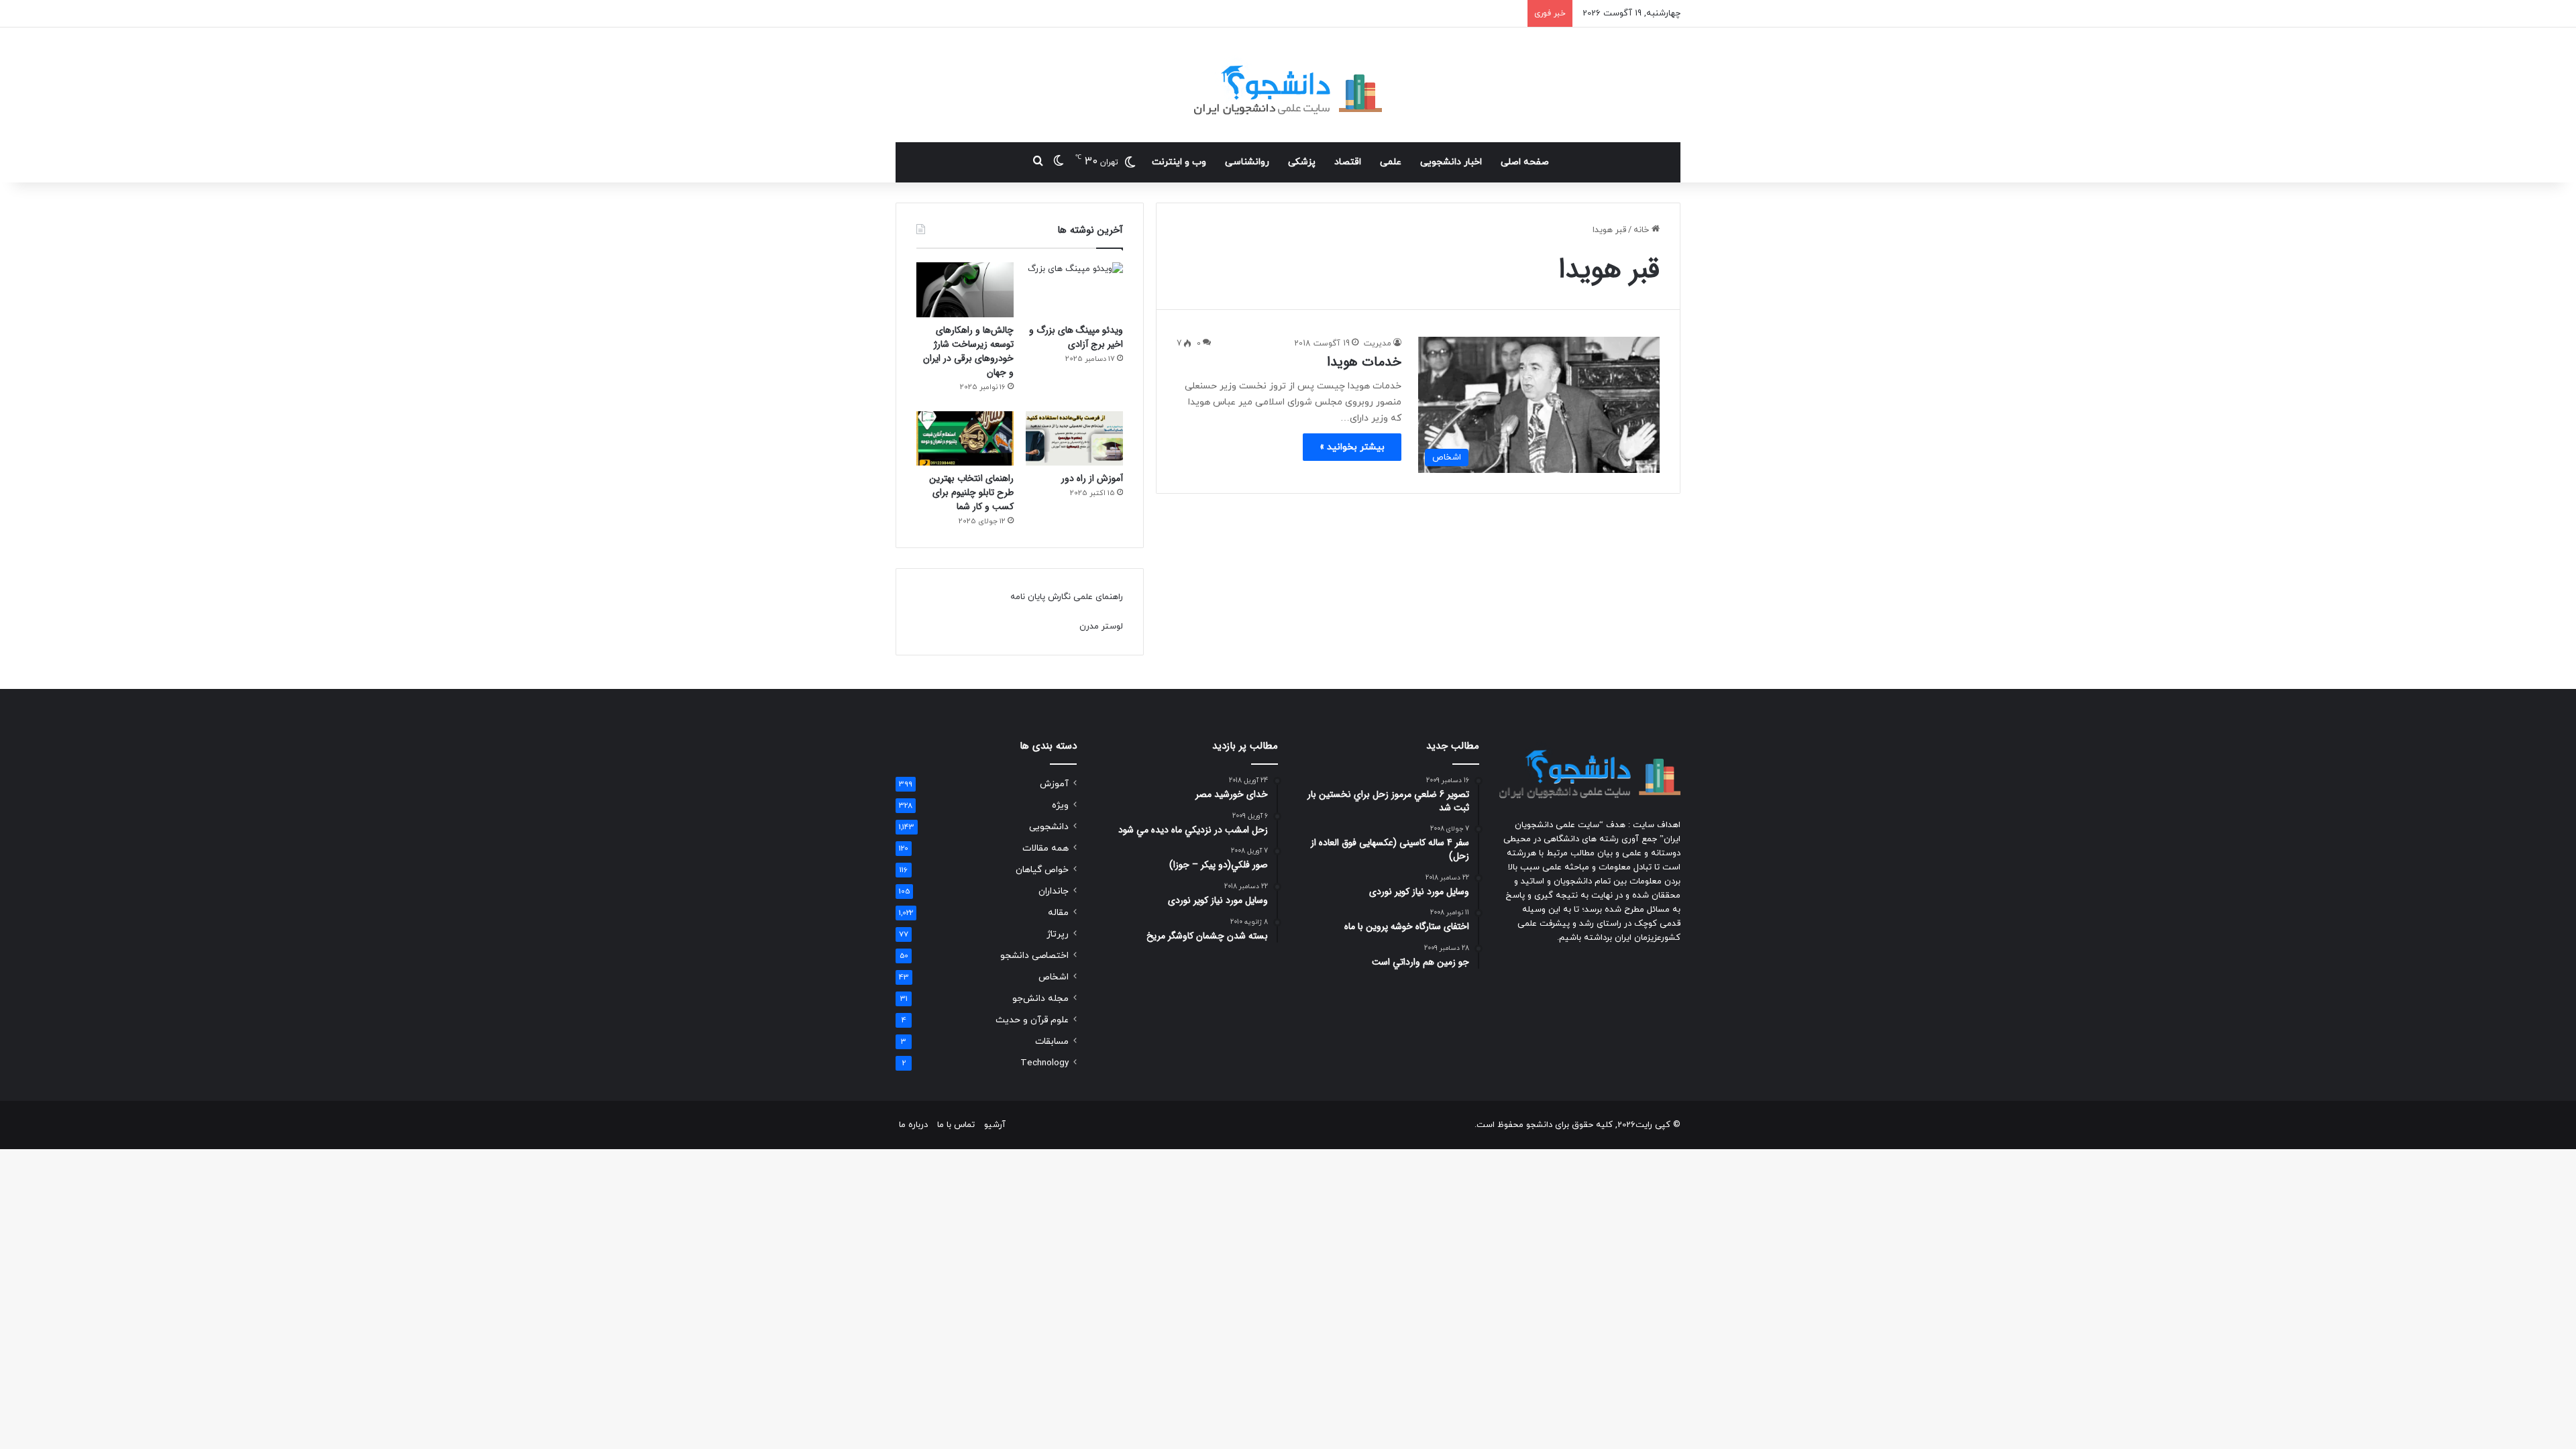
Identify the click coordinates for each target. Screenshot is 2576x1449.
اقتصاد (1348, 162)
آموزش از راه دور (1092, 478)
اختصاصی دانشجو (1034, 956)
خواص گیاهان (1042, 870)
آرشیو (995, 1125)
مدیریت (1378, 343)
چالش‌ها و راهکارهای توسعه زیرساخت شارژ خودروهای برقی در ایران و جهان (968, 351)
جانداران (1054, 891)
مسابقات (1052, 1041)
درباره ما (913, 1125)
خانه (1643, 230)
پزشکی (1302, 162)
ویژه (1060, 805)
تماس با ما (956, 1125)
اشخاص (1054, 977)
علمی (1391, 162)
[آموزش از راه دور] (1074, 439)
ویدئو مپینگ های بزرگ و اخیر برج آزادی (1076, 337)
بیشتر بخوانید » (1352, 447)
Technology (1044, 1063)
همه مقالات (1045, 848)
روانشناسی (1247, 162)
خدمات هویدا (1364, 362)
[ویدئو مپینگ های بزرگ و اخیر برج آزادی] (1074, 290)
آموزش (1054, 784)
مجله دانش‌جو (1040, 999)
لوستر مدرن (1101, 627)
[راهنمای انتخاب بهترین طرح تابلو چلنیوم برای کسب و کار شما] (965, 439)
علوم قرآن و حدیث (1032, 1020)
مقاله (1058, 913)
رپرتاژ (1058, 934)
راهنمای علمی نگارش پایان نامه (1067, 597)
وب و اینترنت (1179, 162)
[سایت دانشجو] (1288, 85)
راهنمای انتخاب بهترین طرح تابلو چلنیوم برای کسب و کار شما (971, 492)
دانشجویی (1049, 827)
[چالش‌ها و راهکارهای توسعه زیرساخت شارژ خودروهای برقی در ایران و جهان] (965, 290)
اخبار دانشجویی (1451, 162)
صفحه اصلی (1525, 162)
